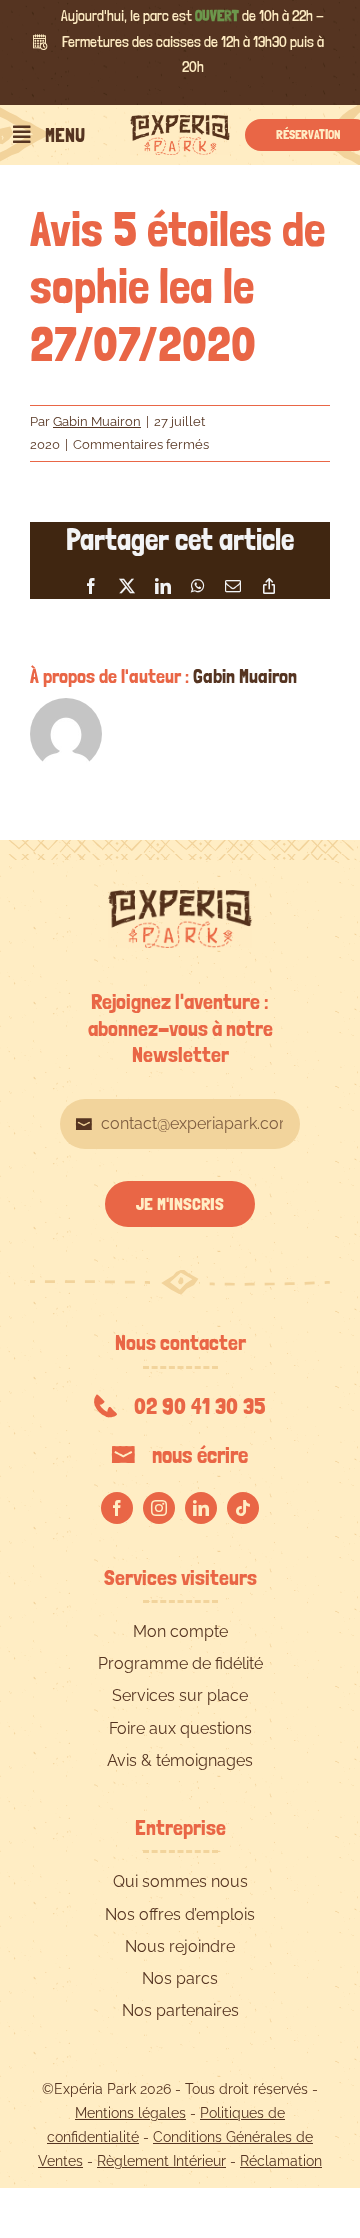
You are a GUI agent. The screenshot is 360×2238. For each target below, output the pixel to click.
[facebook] (117, 1508)
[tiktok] (243, 1508)
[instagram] (159, 1508)
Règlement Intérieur (161, 2161)
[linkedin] (201, 1508)
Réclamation (281, 2161)
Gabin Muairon (97, 421)
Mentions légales (130, 2113)
